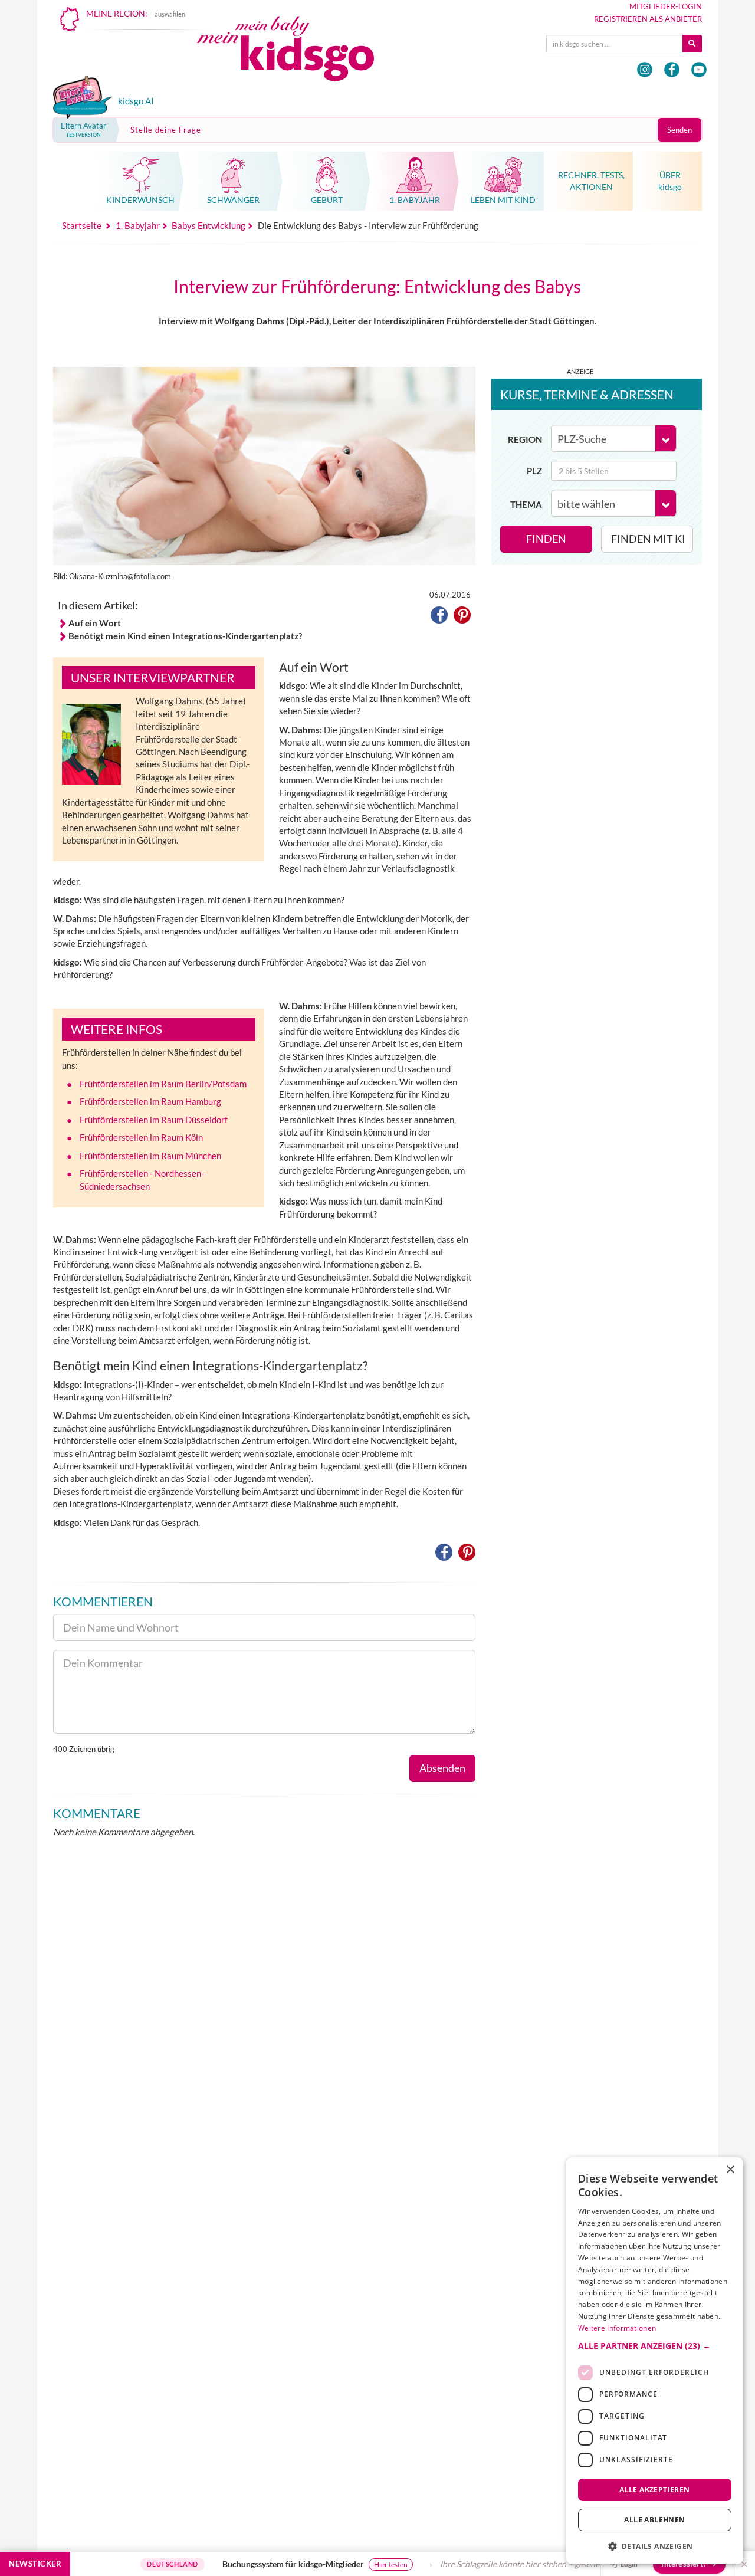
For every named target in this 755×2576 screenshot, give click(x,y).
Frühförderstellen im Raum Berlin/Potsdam (163, 1084)
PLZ (534, 471)
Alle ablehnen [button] (654, 2520)
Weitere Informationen (617, 2328)
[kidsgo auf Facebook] (672, 70)
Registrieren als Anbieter (648, 19)
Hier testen (337, 2564)
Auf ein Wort (95, 623)
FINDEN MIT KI (648, 539)
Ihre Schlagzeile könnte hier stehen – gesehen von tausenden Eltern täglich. (522, 2564)
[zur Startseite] (296, 52)
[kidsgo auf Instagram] (645, 70)
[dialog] (655, 2361)
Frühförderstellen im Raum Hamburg (150, 1101)
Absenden (442, 1768)
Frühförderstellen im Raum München (150, 1156)
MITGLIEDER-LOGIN (666, 6)
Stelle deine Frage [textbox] (166, 130)
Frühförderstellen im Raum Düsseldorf (154, 1120)
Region (525, 439)
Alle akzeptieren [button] (654, 2489)
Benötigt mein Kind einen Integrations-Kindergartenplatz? (185, 636)
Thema (526, 504)
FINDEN (546, 539)
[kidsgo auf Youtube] (699, 70)
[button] (439, 617)
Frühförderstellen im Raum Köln (141, 1137)
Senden (679, 130)
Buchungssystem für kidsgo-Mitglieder (239, 2564)
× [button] (730, 2170)
